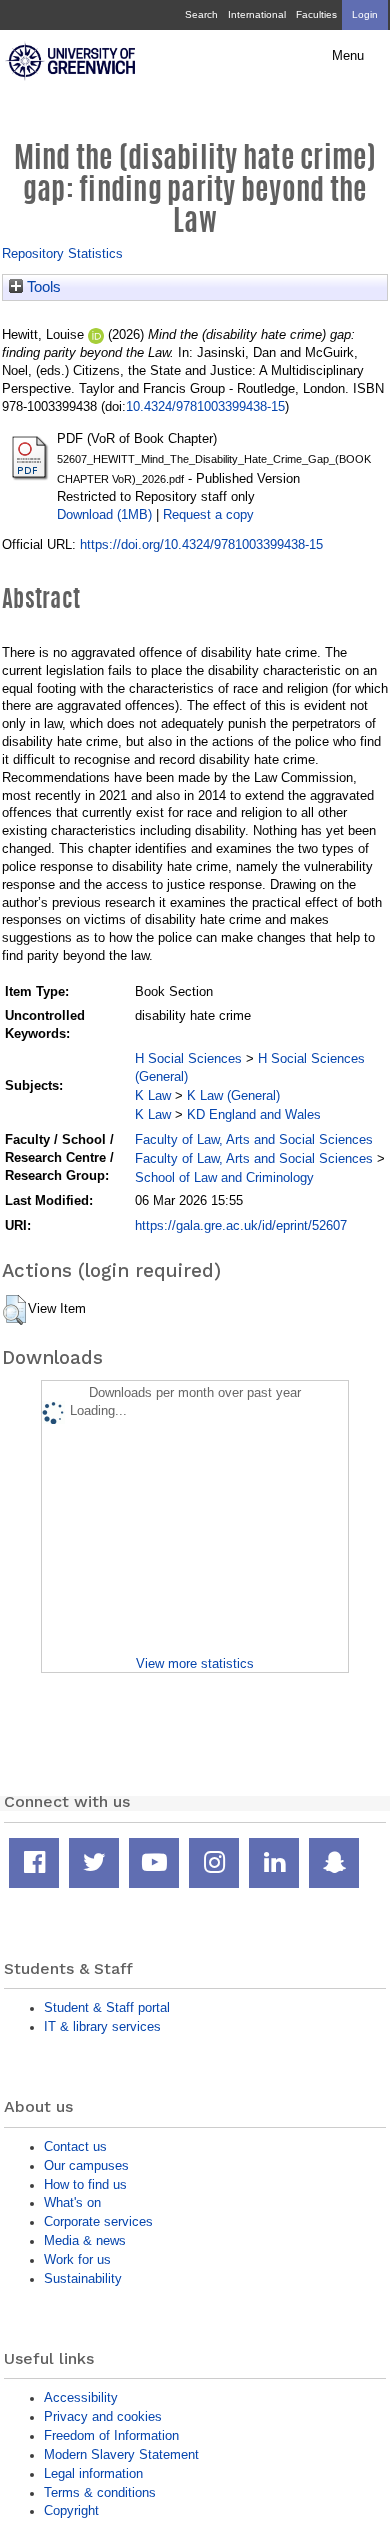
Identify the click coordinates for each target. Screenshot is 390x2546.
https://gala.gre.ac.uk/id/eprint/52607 (241, 1225)
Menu (348, 56)
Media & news (85, 2240)
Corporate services (98, 2221)
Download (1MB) (104, 514)
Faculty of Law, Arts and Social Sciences (254, 1139)
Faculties (316, 14)
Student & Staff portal (107, 2007)
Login (365, 14)
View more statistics (195, 1663)
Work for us (77, 2259)
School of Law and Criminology (224, 1177)
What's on (72, 2202)
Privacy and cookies (103, 2416)
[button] (14, 1310)
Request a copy (208, 514)
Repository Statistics (62, 253)
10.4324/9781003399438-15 (205, 406)
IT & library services (102, 2026)
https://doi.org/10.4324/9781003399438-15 (201, 544)
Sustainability (83, 2278)
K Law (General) (233, 1095)
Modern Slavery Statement (121, 2454)
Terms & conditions (100, 2492)
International (257, 14)
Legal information (93, 2473)
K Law (153, 1095)
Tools (42, 287)
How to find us (85, 2184)
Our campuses (86, 2165)
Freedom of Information (111, 2435)
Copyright (71, 2510)
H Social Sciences (188, 1058)
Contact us (75, 2146)
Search (201, 14)
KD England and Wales (254, 1114)
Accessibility (81, 2397)
